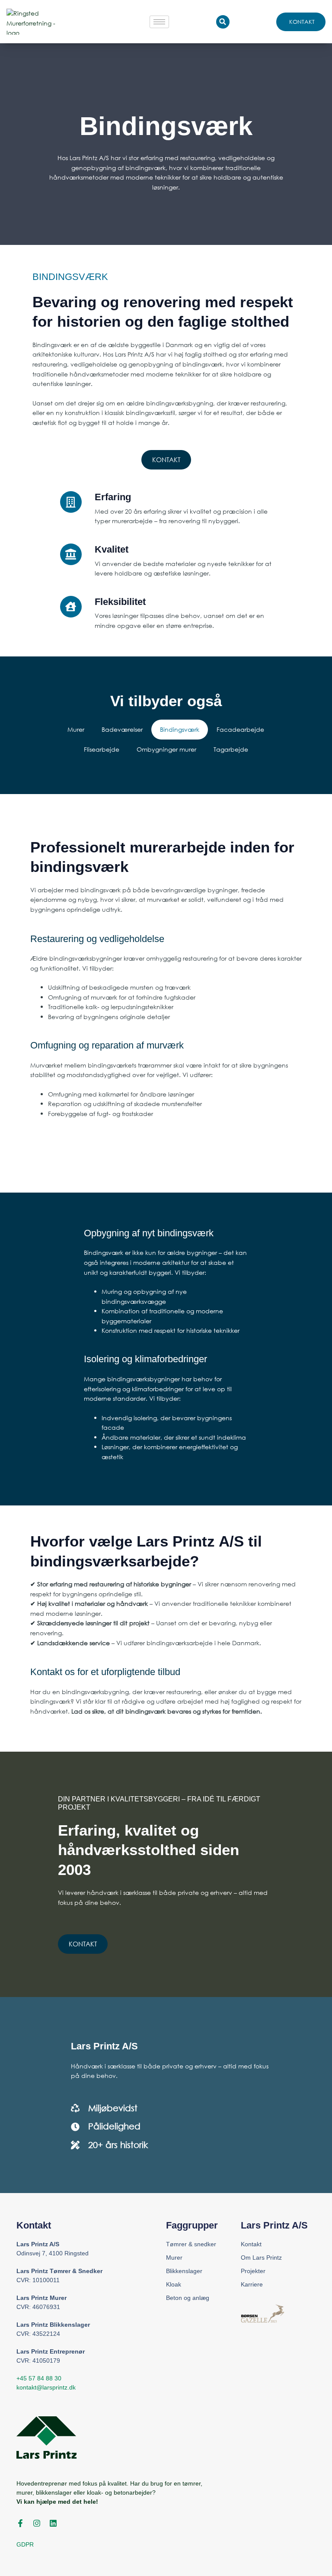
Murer (76, 729)
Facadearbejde (240, 729)
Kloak (174, 2284)
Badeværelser (122, 729)
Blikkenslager (184, 2271)
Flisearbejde (102, 749)
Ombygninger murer (166, 749)
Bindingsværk (180, 729)
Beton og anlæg (188, 2298)
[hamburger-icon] (159, 22)
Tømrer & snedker (191, 2244)
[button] (223, 22)
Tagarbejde (231, 749)
